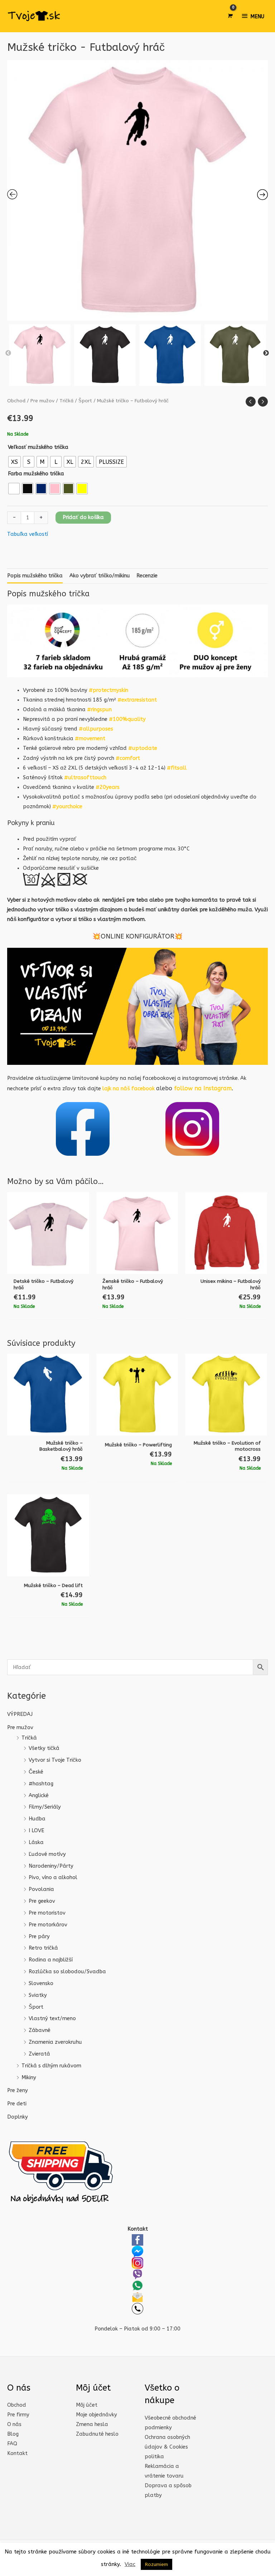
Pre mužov (20, 1728)
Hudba (37, 1819)
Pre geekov (42, 1901)
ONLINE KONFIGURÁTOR (137, 936)
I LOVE (36, 1831)
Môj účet (87, 2405)
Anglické (39, 1796)
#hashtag (41, 1784)
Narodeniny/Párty (51, 1866)
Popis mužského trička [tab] (35, 576)
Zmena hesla (92, 2424)
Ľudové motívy (47, 1854)
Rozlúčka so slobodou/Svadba (67, 1972)
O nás (14, 2424)
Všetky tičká (44, 1748)
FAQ (12, 2444)
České (36, 1772)
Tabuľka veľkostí (28, 534)
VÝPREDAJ (20, 1714)
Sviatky (38, 1995)
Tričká (29, 1738)
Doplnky (18, 2117)
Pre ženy (18, 2090)
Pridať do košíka (83, 517)
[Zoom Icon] (137, 190)
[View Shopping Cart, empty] (230, 16)
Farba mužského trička (36, 474)
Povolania (41, 1889)
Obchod (16, 401)
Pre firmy (18, 2415)
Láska (36, 1842)
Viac (130, 2564)
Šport (36, 2007)
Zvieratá (39, 2054)
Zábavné (40, 2030)
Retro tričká (43, 1948)
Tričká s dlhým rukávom (51, 2066)
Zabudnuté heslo (97, 2434)
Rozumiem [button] (156, 2564)
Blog (13, 2434)
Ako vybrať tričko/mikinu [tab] (100, 576)
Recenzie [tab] (147, 576)
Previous (8, 353)
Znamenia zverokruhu (55, 2042)
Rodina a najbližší (51, 1960)
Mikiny (29, 2078)
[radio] (15, 462)
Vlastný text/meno (52, 2019)
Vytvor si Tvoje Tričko (55, 1760)
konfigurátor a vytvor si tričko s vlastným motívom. (82, 919)
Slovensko (41, 1983)
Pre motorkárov (48, 1925)
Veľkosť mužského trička (38, 447)
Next (266, 353)
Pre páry (39, 1937)
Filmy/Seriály (45, 1807)
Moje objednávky (97, 2415)
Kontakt (17, 2453)
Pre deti (17, 2104)
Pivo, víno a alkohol (53, 1878)
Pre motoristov (47, 1913)
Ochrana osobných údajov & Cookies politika (167, 2447)
